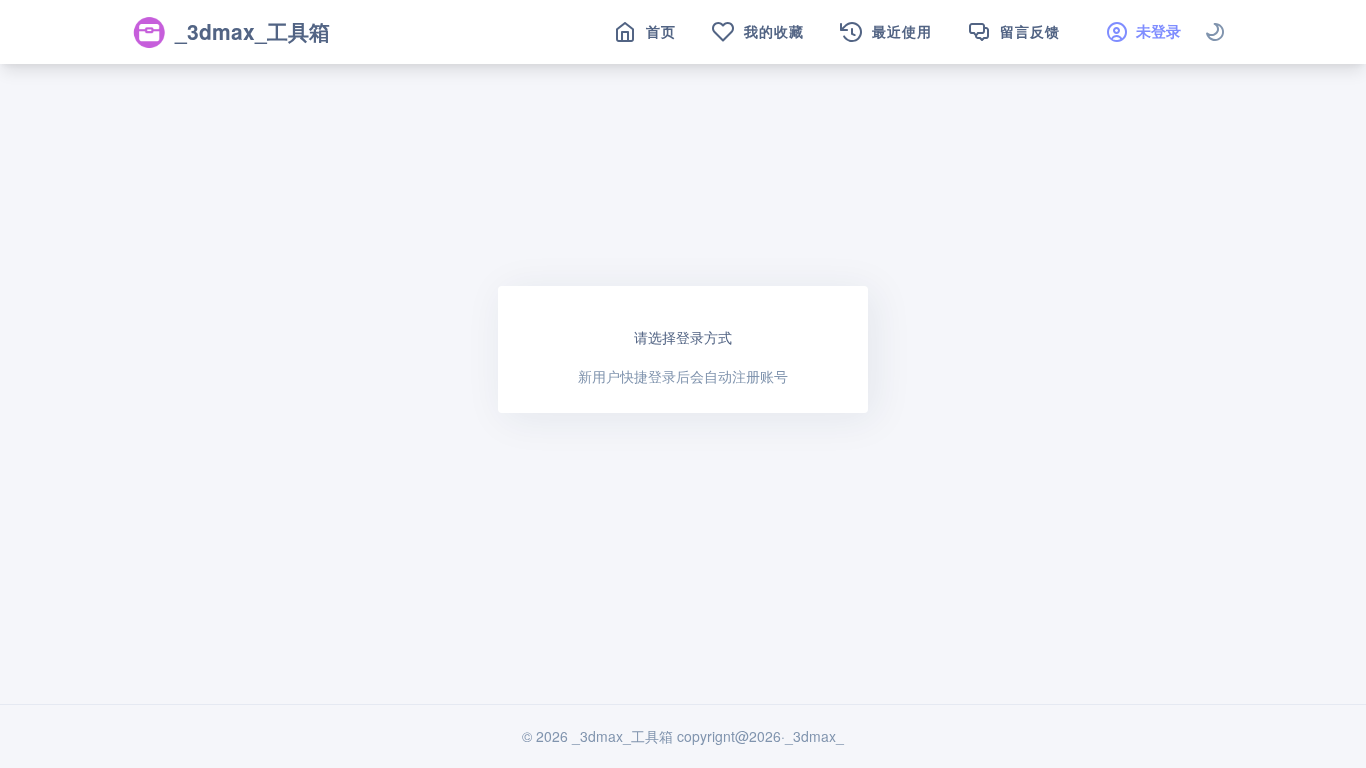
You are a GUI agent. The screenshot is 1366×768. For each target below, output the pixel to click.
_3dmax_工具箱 (252, 31)
